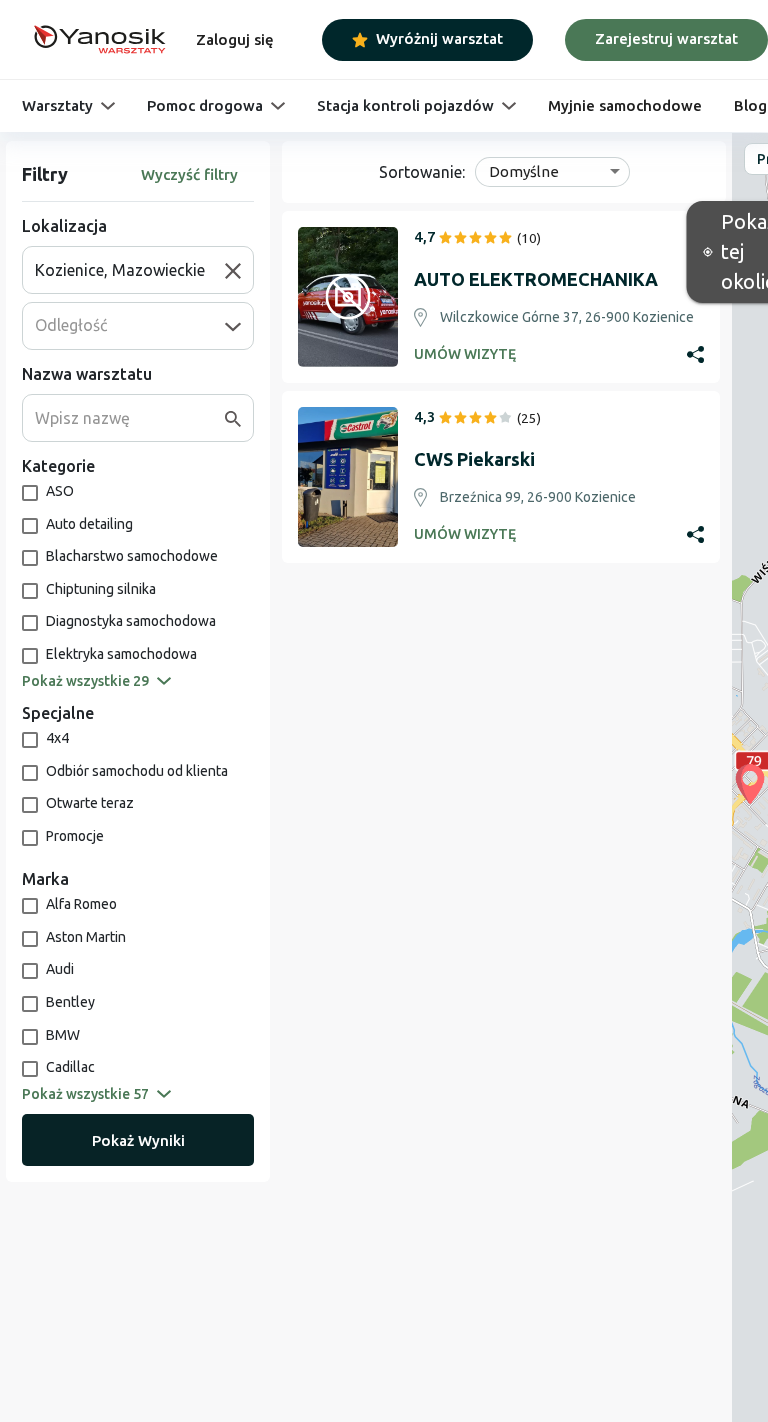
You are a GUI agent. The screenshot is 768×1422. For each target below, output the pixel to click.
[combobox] (130, 270)
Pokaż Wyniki (138, 1140)
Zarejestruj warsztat (666, 38)
